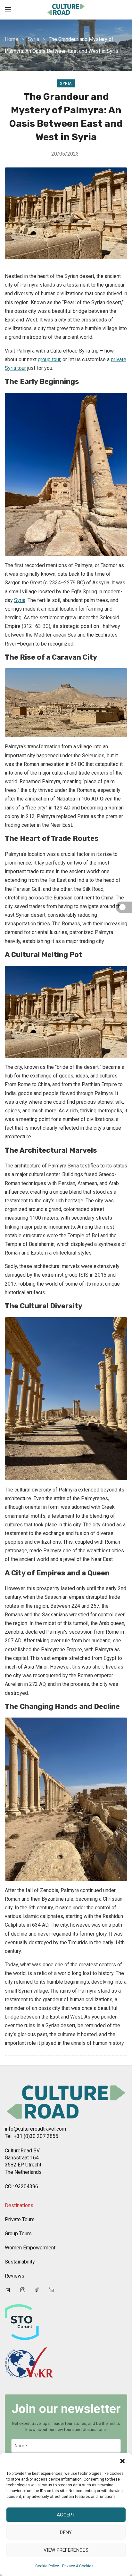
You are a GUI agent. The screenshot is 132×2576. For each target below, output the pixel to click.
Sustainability (20, 2262)
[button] (122, 2461)
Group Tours (18, 2234)
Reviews (15, 2276)
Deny (66, 2532)
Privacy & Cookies (78, 2566)
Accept (66, 2515)
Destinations (19, 2205)
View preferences (66, 2550)
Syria (33, 39)
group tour (49, 359)
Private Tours (20, 2219)
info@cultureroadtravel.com (35, 2129)
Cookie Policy (47, 2566)
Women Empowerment (30, 2248)
